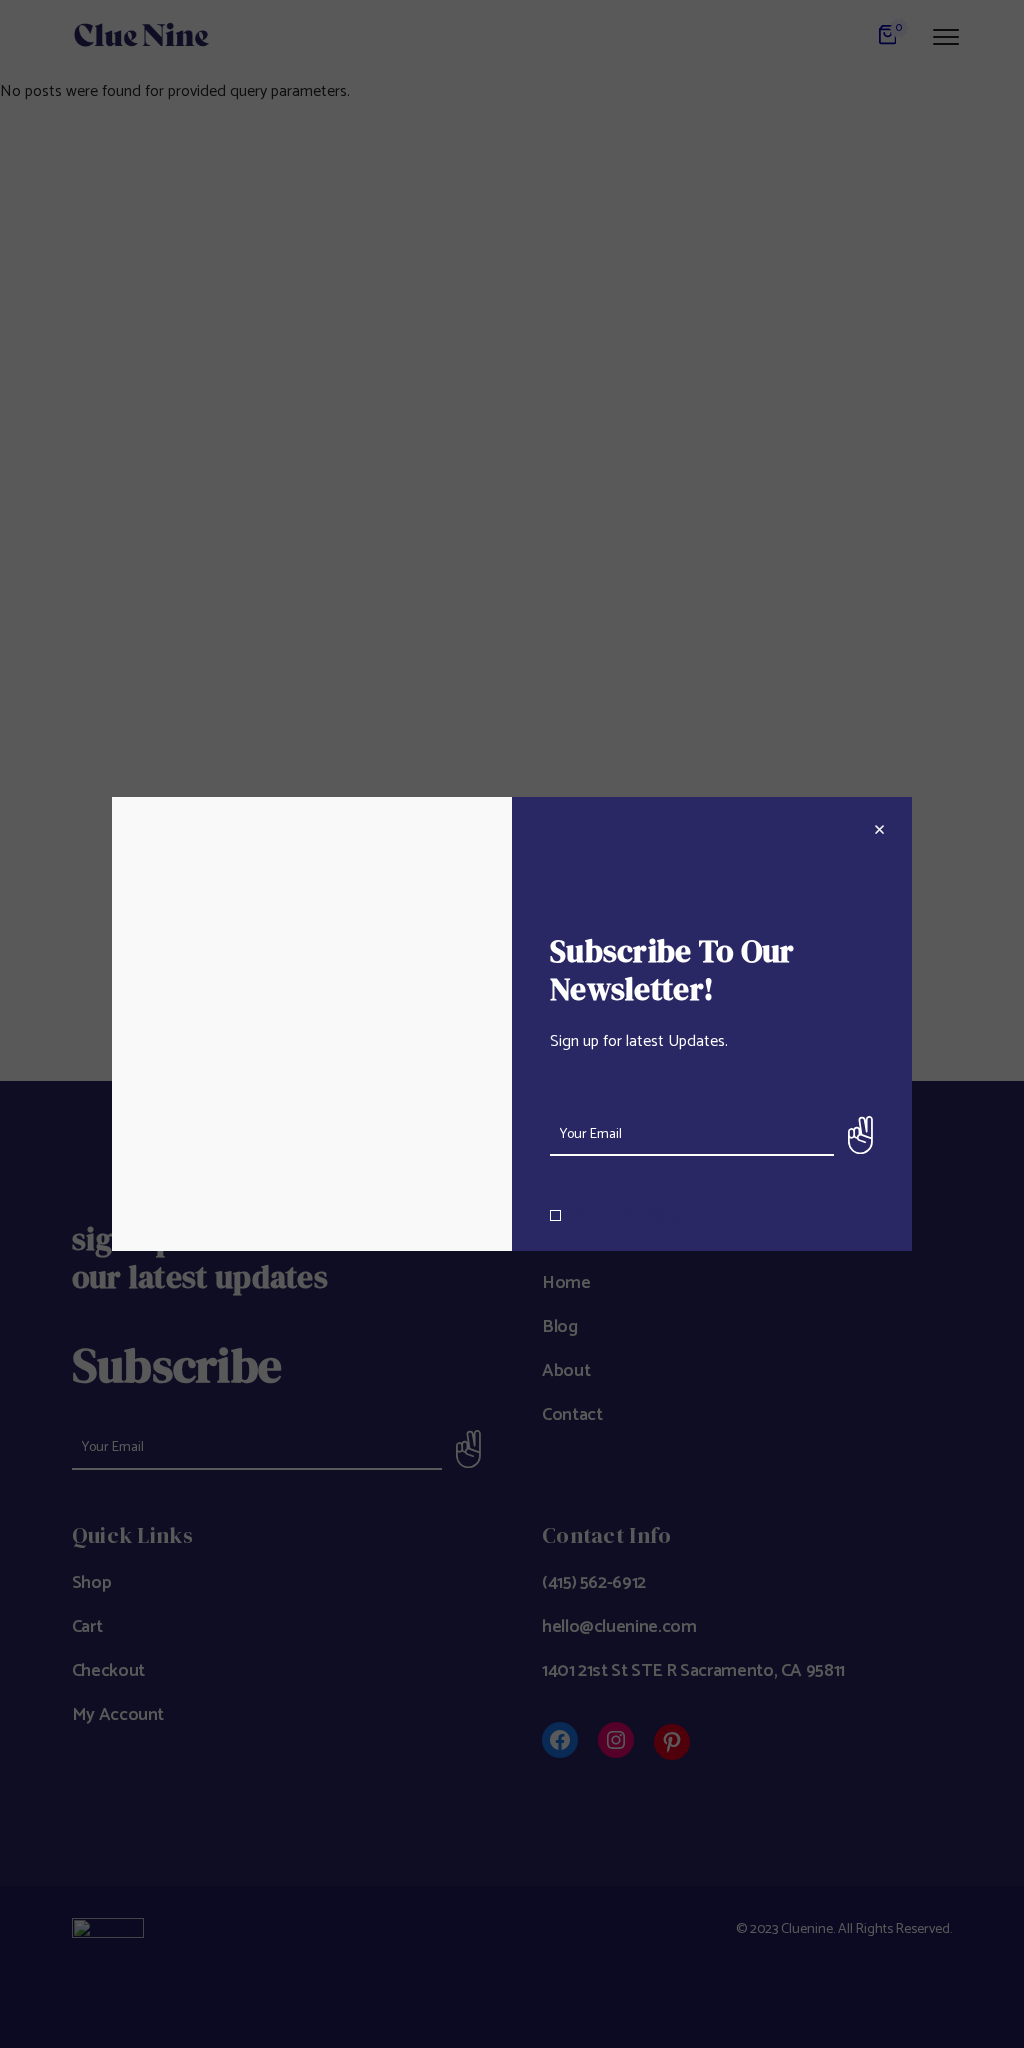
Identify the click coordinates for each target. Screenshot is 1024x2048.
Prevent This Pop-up (628, 1216)
